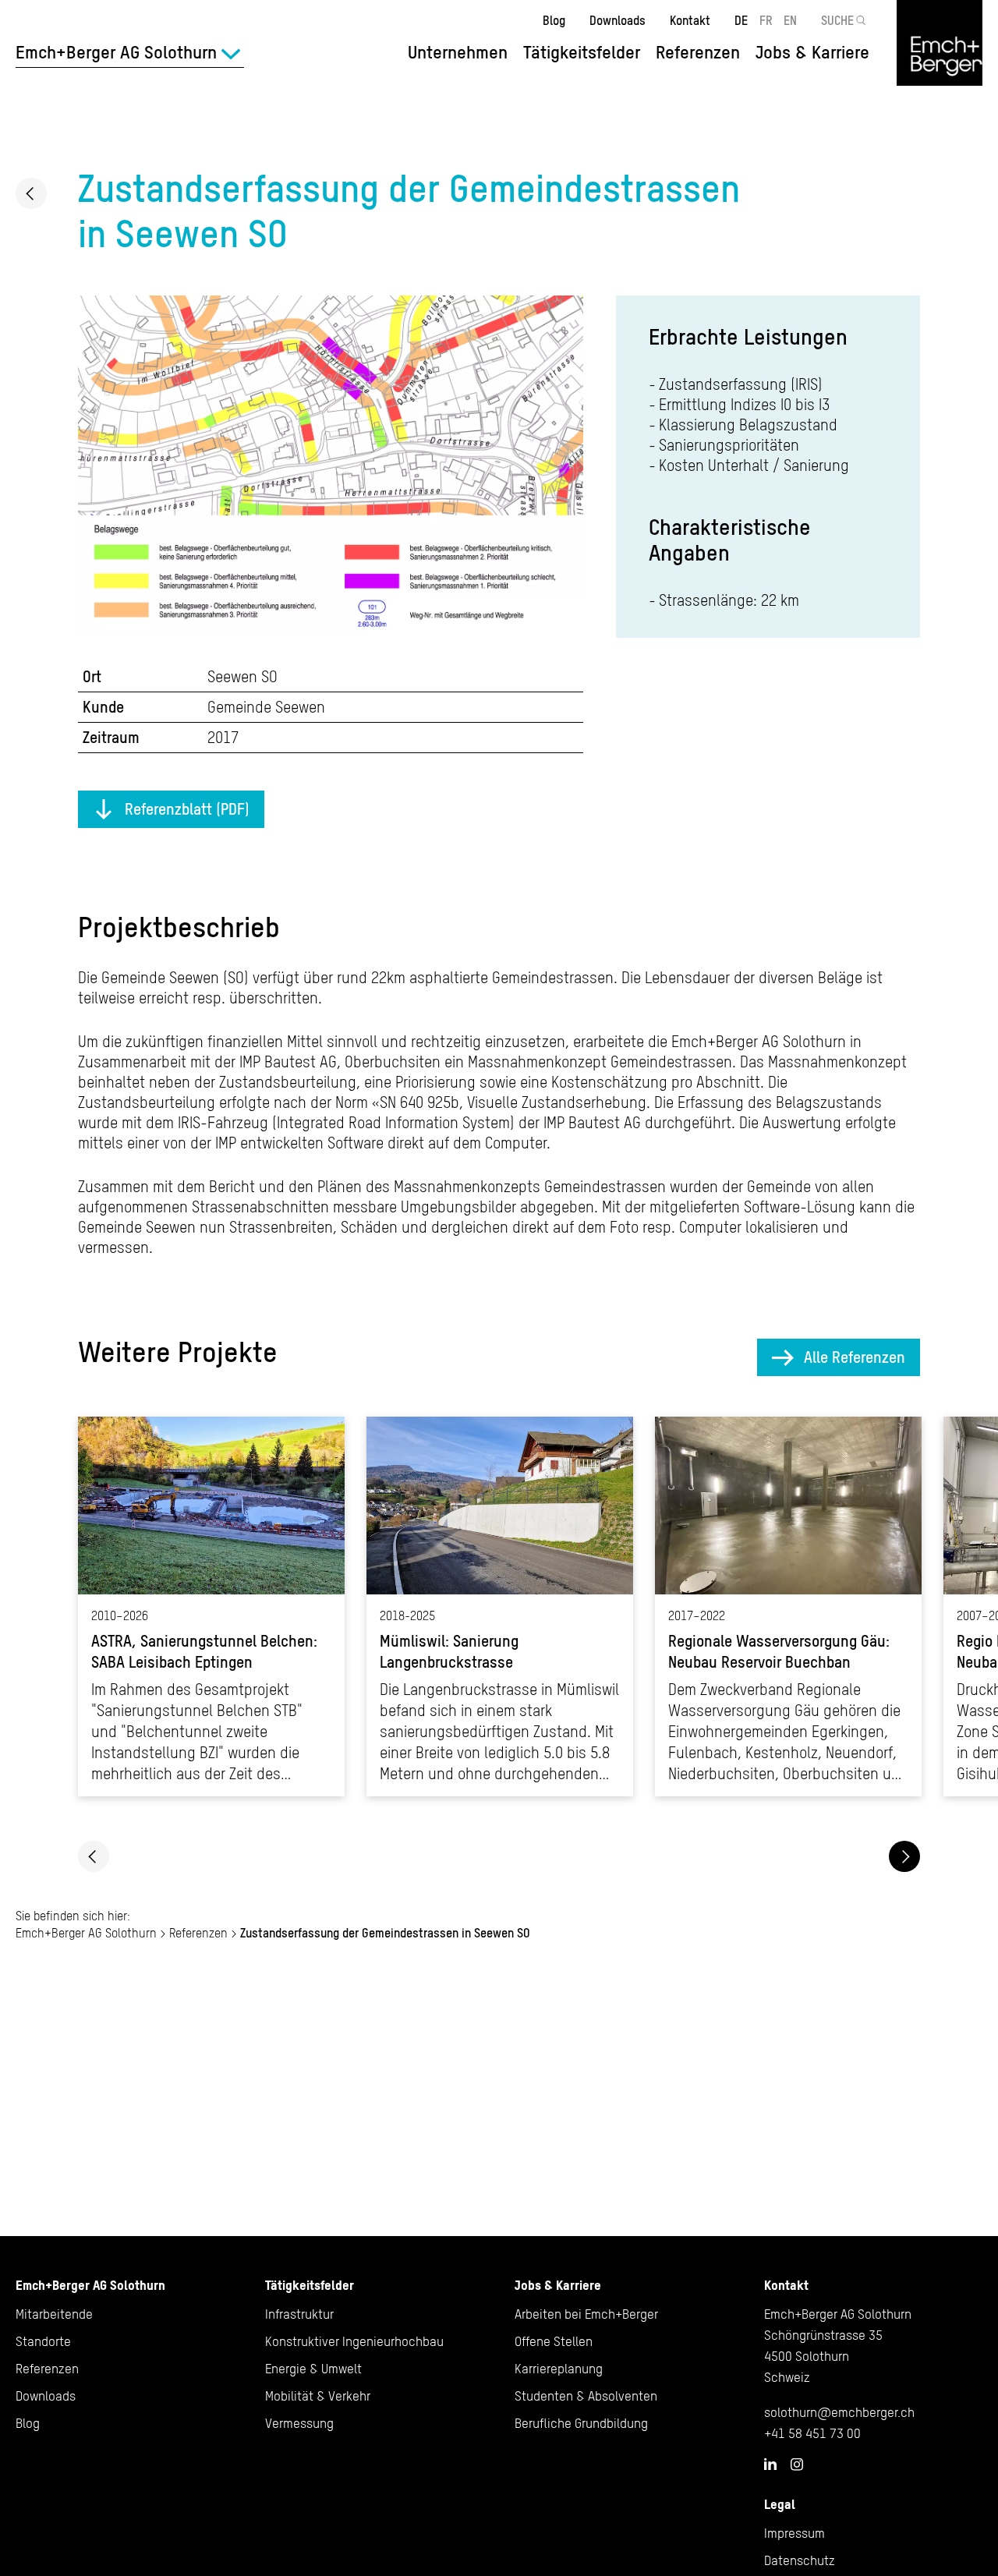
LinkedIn (770, 2464)
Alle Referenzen (855, 1357)
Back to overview (31, 193)
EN (790, 20)
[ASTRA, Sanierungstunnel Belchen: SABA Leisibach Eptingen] (211, 1606)
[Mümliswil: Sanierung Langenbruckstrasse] (500, 1606)
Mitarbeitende (54, 2314)
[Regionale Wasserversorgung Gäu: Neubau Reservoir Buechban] (788, 1606)
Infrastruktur (299, 2314)
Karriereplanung (559, 2369)
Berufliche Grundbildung (581, 2423)
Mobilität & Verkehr (318, 2396)
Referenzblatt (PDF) (187, 809)
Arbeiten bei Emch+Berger (586, 2314)
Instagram (797, 2465)
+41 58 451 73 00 (812, 2433)
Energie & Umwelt (313, 2369)
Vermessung (299, 2423)
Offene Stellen (554, 2341)
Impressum (795, 2533)
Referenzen (698, 52)
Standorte (43, 2341)
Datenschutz (800, 2560)
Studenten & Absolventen (586, 2396)
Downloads (618, 20)
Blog (554, 20)
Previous (94, 1856)
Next (904, 1856)
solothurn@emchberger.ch (839, 2412)
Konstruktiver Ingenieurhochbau (354, 2341)
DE (741, 20)
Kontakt (690, 20)
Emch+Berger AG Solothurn (86, 1933)
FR (766, 20)
